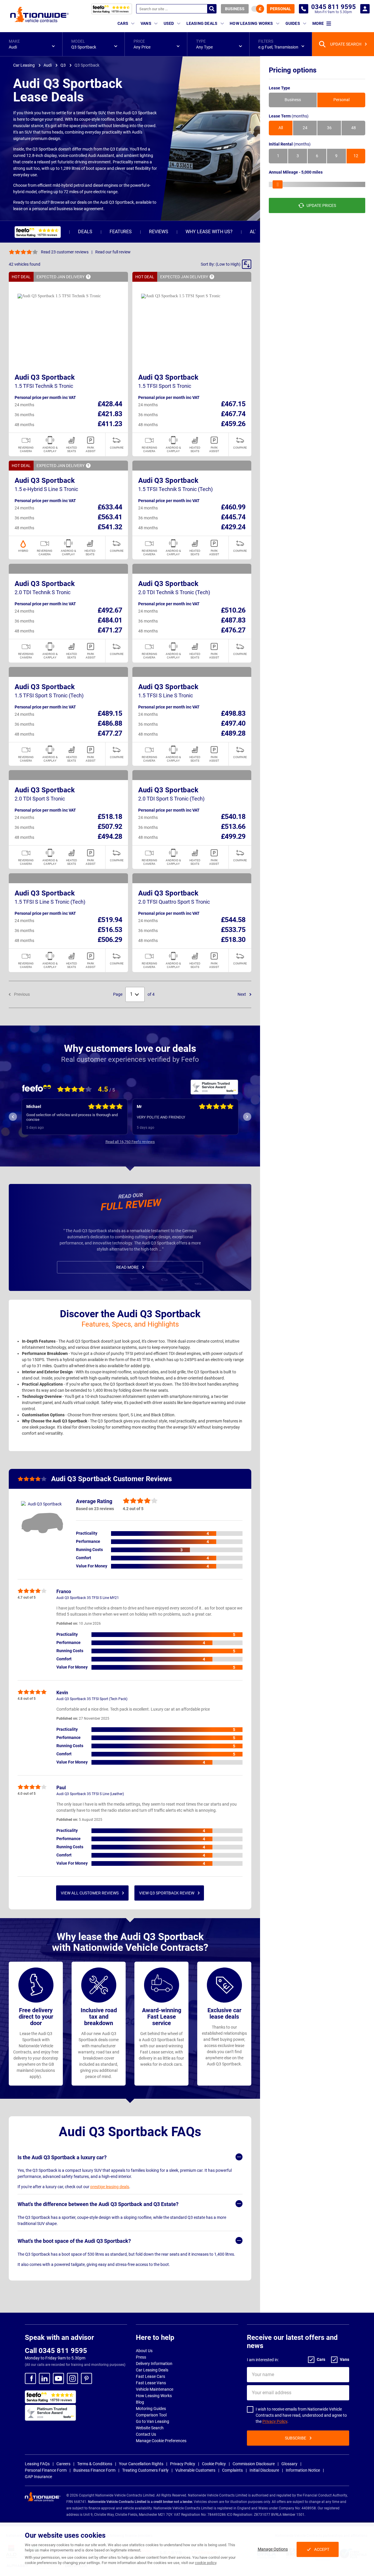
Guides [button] (293, 23)
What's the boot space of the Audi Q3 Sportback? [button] (74, 2241)
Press (141, 2357)
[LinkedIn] (44, 2378)
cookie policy (206, 2563)
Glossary (289, 2464)
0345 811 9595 (304, 9)
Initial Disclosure (264, 2470)
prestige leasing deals (110, 2187)
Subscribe (296, 2438)
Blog (140, 2402)
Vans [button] (146, 23)
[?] (88, 277)
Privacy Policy (275, 2421)
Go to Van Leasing (153, 2421)
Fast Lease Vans (151, 2383)
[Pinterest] (86, 2378)
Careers (63, 2464)
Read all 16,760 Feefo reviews (130, 1142)
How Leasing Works (154, 2396)
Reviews (159, 232)
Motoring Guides (151, 2409)
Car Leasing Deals (152, 2370)
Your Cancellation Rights (141, 2464)
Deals (85, 232)
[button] (31, 44)
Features (121, 232)
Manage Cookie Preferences (161, 2441)
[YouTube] (58, 2378)
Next (242, 994)
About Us (144, 2351)
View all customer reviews (90, 1893)
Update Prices (321, 205)
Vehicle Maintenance (155, 2389)
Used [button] (169, 23)
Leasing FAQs (37, 2464)
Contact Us (146, 2434)
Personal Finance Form (46, 2470)
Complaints (232, 2470)
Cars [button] (123, 23)
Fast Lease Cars (150, 2376)
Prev (13, 1117)
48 (354, 128)
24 (305, 128)
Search (212, 9)
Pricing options (293, 70)
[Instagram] (72, 2378)
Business (235, 9)
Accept (322, 2549)
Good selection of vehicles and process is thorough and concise (69, 1117)
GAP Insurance (38, 2477)
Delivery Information (154, 2364)
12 (356, 156)
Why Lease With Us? (209, 232)
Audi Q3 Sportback (45, 377)
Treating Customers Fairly (145, 2470)
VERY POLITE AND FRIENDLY (157, 1117)
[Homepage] (39, 14)
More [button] (318, 23)
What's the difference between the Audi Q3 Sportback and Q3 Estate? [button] (98, 2204)
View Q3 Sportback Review (167, 1893)
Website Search (150, 2428)
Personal (280, 9)
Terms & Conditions (95, 2464)
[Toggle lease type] (258, 9)
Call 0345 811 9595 (56, 2351)
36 (329, 128)
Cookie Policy (214, 2464)
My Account (365, 9)
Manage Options (273, 2549)
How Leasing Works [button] (251, 23)
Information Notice (303, 2470)
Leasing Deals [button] (202, 23)
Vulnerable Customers (195, 2470)
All (281, 128)
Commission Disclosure (254, 2464)
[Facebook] (30, 2378)
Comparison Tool (151, 2415)
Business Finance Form (94, 2470)
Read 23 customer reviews (65, 252)
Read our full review (113, 252)
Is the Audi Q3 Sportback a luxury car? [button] (62, 2157)
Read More (128, 1267)
